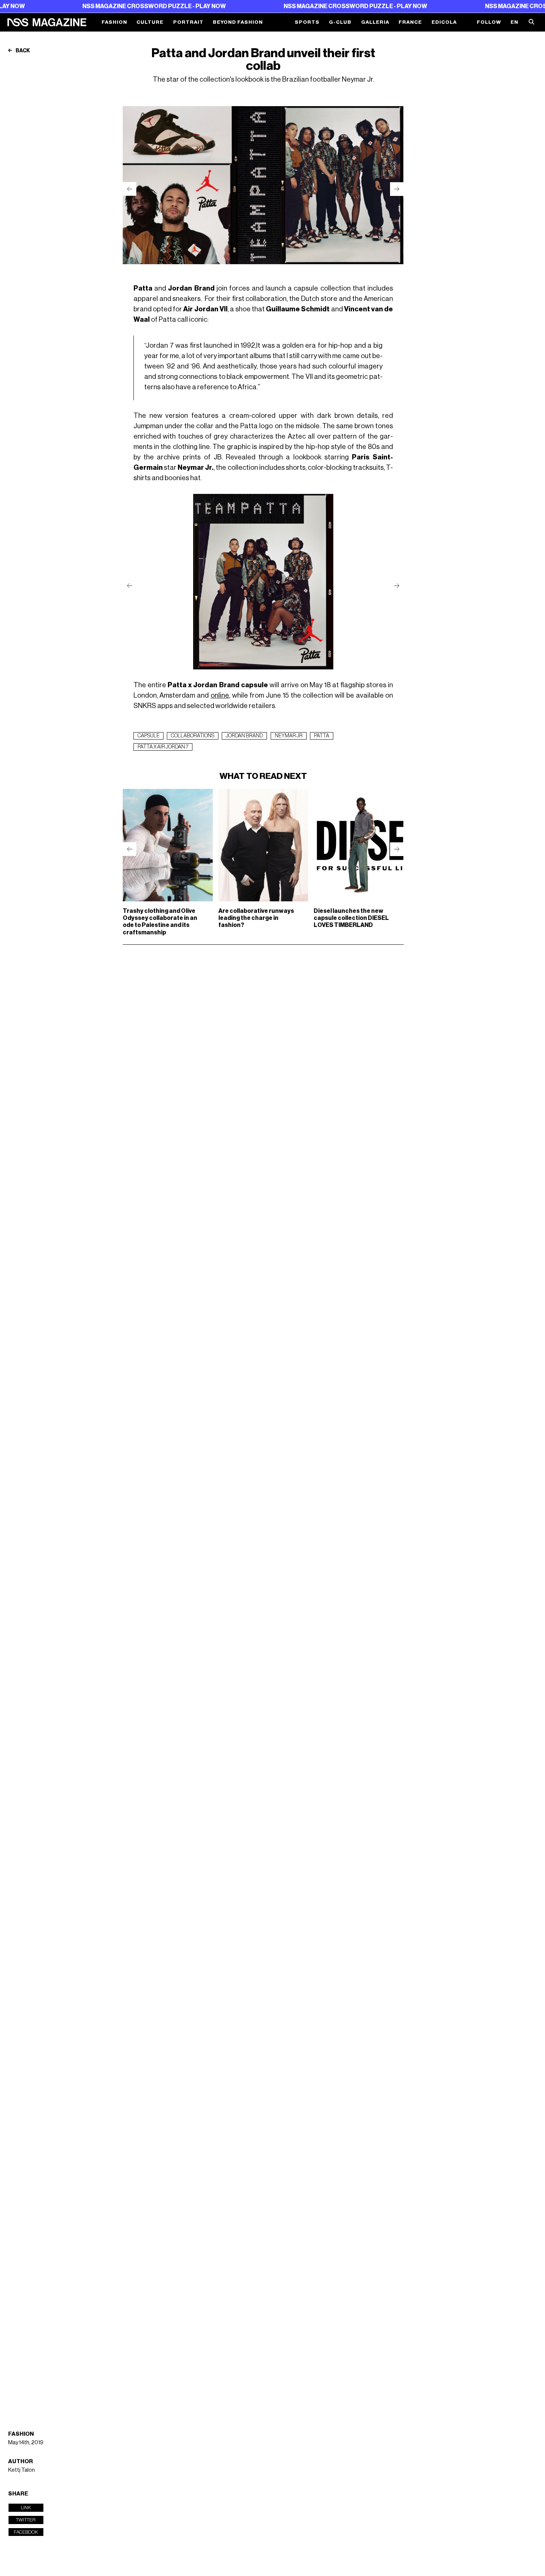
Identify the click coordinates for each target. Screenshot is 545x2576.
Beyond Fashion (238, 22)
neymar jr (289, 736)
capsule (148, 736)
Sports (307, 22)
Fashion (114, 22)
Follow (489, 22)
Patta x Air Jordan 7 (163, 747)
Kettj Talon (22, 2470)
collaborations (193, 736)
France (410, 22)
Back (22, 51)
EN (514, 22)
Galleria (375, 22)
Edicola (444, 22)
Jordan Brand (244, 736)
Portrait (188, 22)
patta (322, 736)
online (220, 695)
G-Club (340, 22)
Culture (150, 22)
